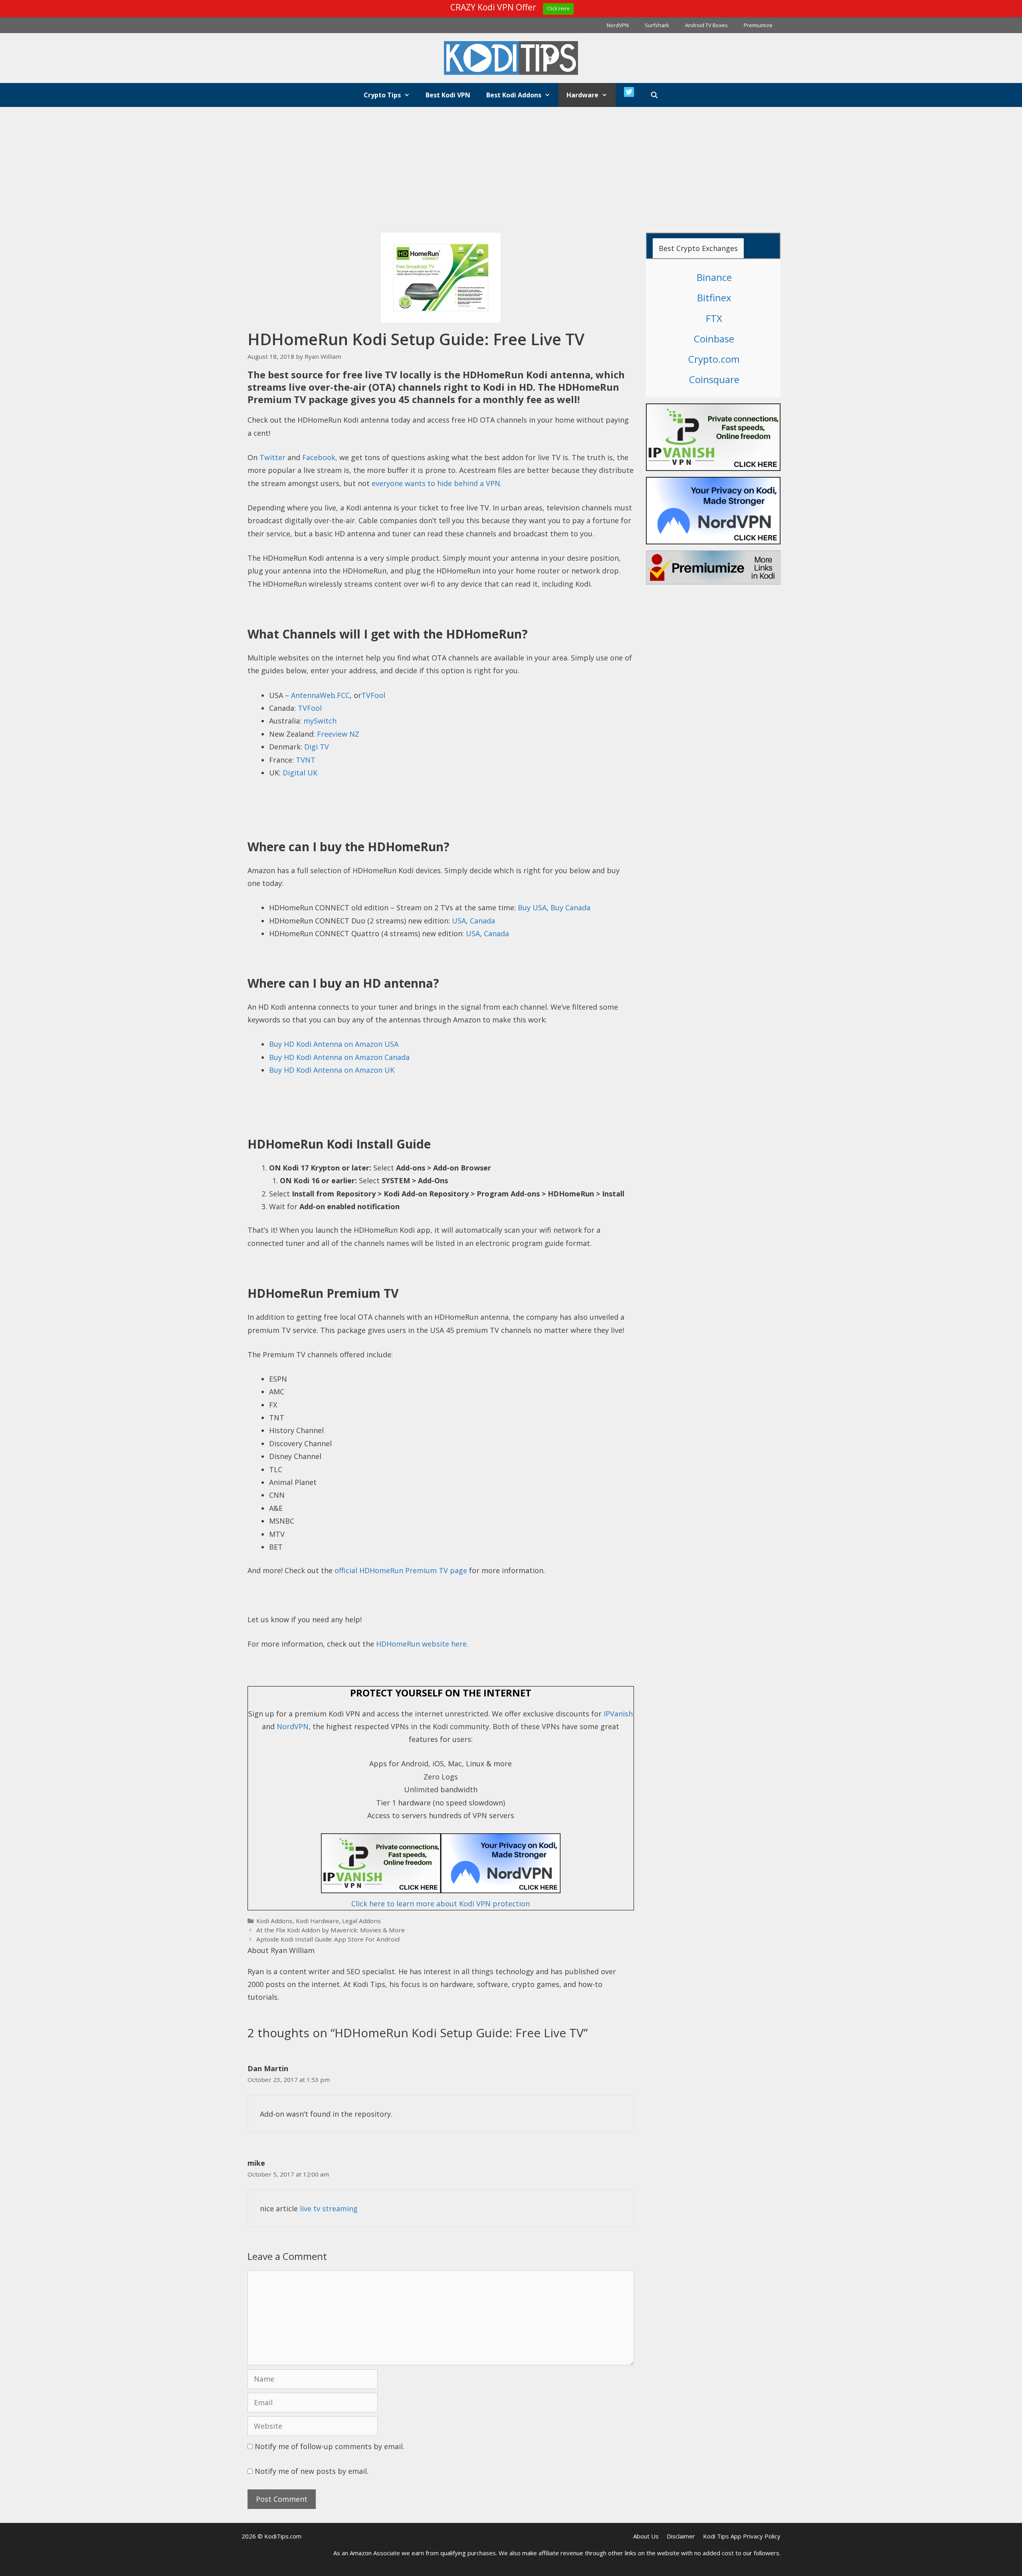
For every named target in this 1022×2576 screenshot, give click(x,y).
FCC (343, 695)
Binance (714, 277)
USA (459, 921)
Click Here (558, 9)
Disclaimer (681, 2536)
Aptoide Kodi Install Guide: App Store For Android (328, 1939)
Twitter (272, 457)
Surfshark (657, 25)
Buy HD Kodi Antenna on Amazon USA (334, 1044)
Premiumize (758, 25)
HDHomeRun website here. (422, 1644)
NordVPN (618, 25)
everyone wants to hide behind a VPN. (437, 483)
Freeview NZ (338, 734)
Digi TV (317, 747)
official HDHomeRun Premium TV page (401, 1570)
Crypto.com (714, 359)
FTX (714, 318)
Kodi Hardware (317, 1921)
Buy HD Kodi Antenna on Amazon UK (332, 1070)
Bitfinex (714, 298)
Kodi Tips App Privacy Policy (742, 2536)
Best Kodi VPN (448, 95)
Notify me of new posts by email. (312, 2471)
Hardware (582, 95)
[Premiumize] (713, 567)
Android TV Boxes (706, 25)
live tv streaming (329, 2208)
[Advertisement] (511, 167)
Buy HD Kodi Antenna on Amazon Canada (339, 1057)
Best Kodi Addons (514, 95)
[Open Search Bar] (655, 95)
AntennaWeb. (314, 695)
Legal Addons (361, 1921)
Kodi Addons (274, 1921)
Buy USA (532, 907)
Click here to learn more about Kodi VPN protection (441, 1904)
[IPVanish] (441, 1890)
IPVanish (618, 1714)
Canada (482, 921)
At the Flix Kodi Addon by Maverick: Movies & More (331, 1930)
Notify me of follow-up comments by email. (330, 2446)
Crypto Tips (382, 95)
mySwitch (320, 721)
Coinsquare (714, 379)
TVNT (306, 760)
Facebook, (321, 457)
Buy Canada (570, 907)
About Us (646, 2536)
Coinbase (714, 339)
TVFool (373, 695)
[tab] (698, 248)
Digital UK (300, 773)
